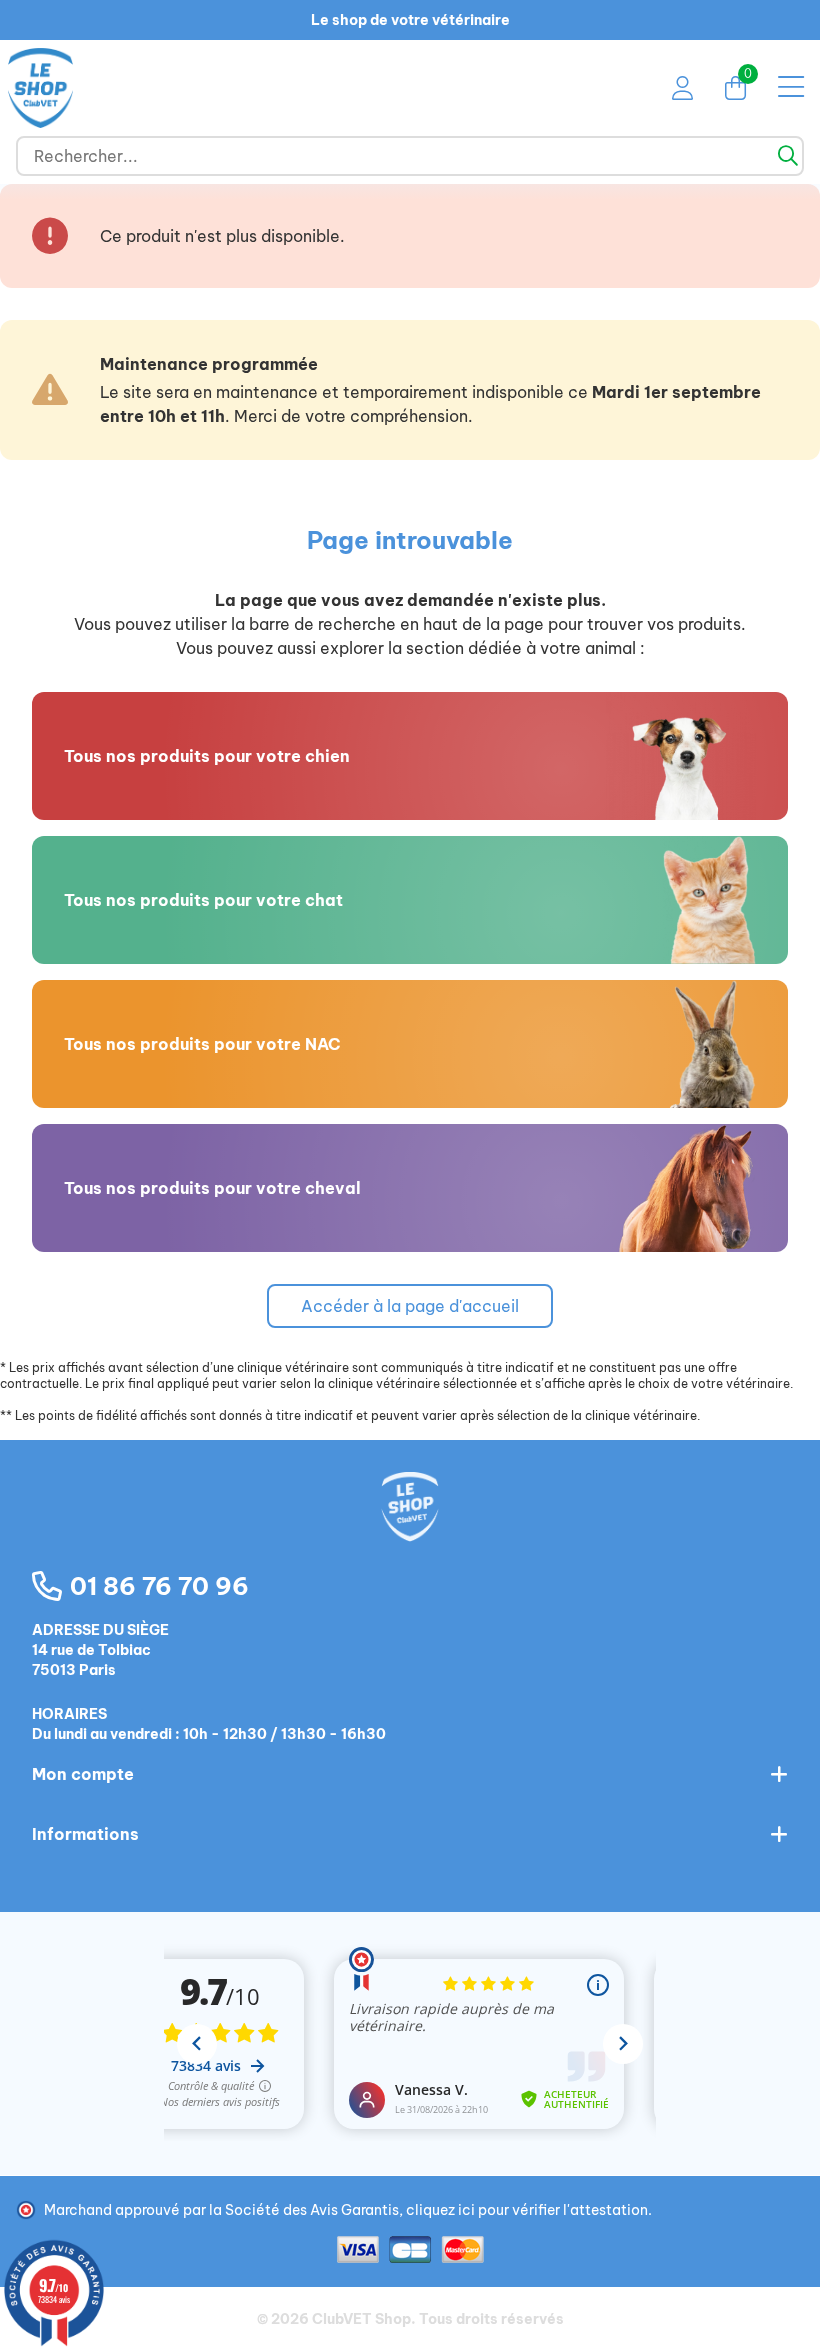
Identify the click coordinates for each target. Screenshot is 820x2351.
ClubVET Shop (361, 2319)
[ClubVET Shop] (410, 1528)
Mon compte (83, 1774)
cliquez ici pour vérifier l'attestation (527, 2210)
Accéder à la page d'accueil (410, 1306)
